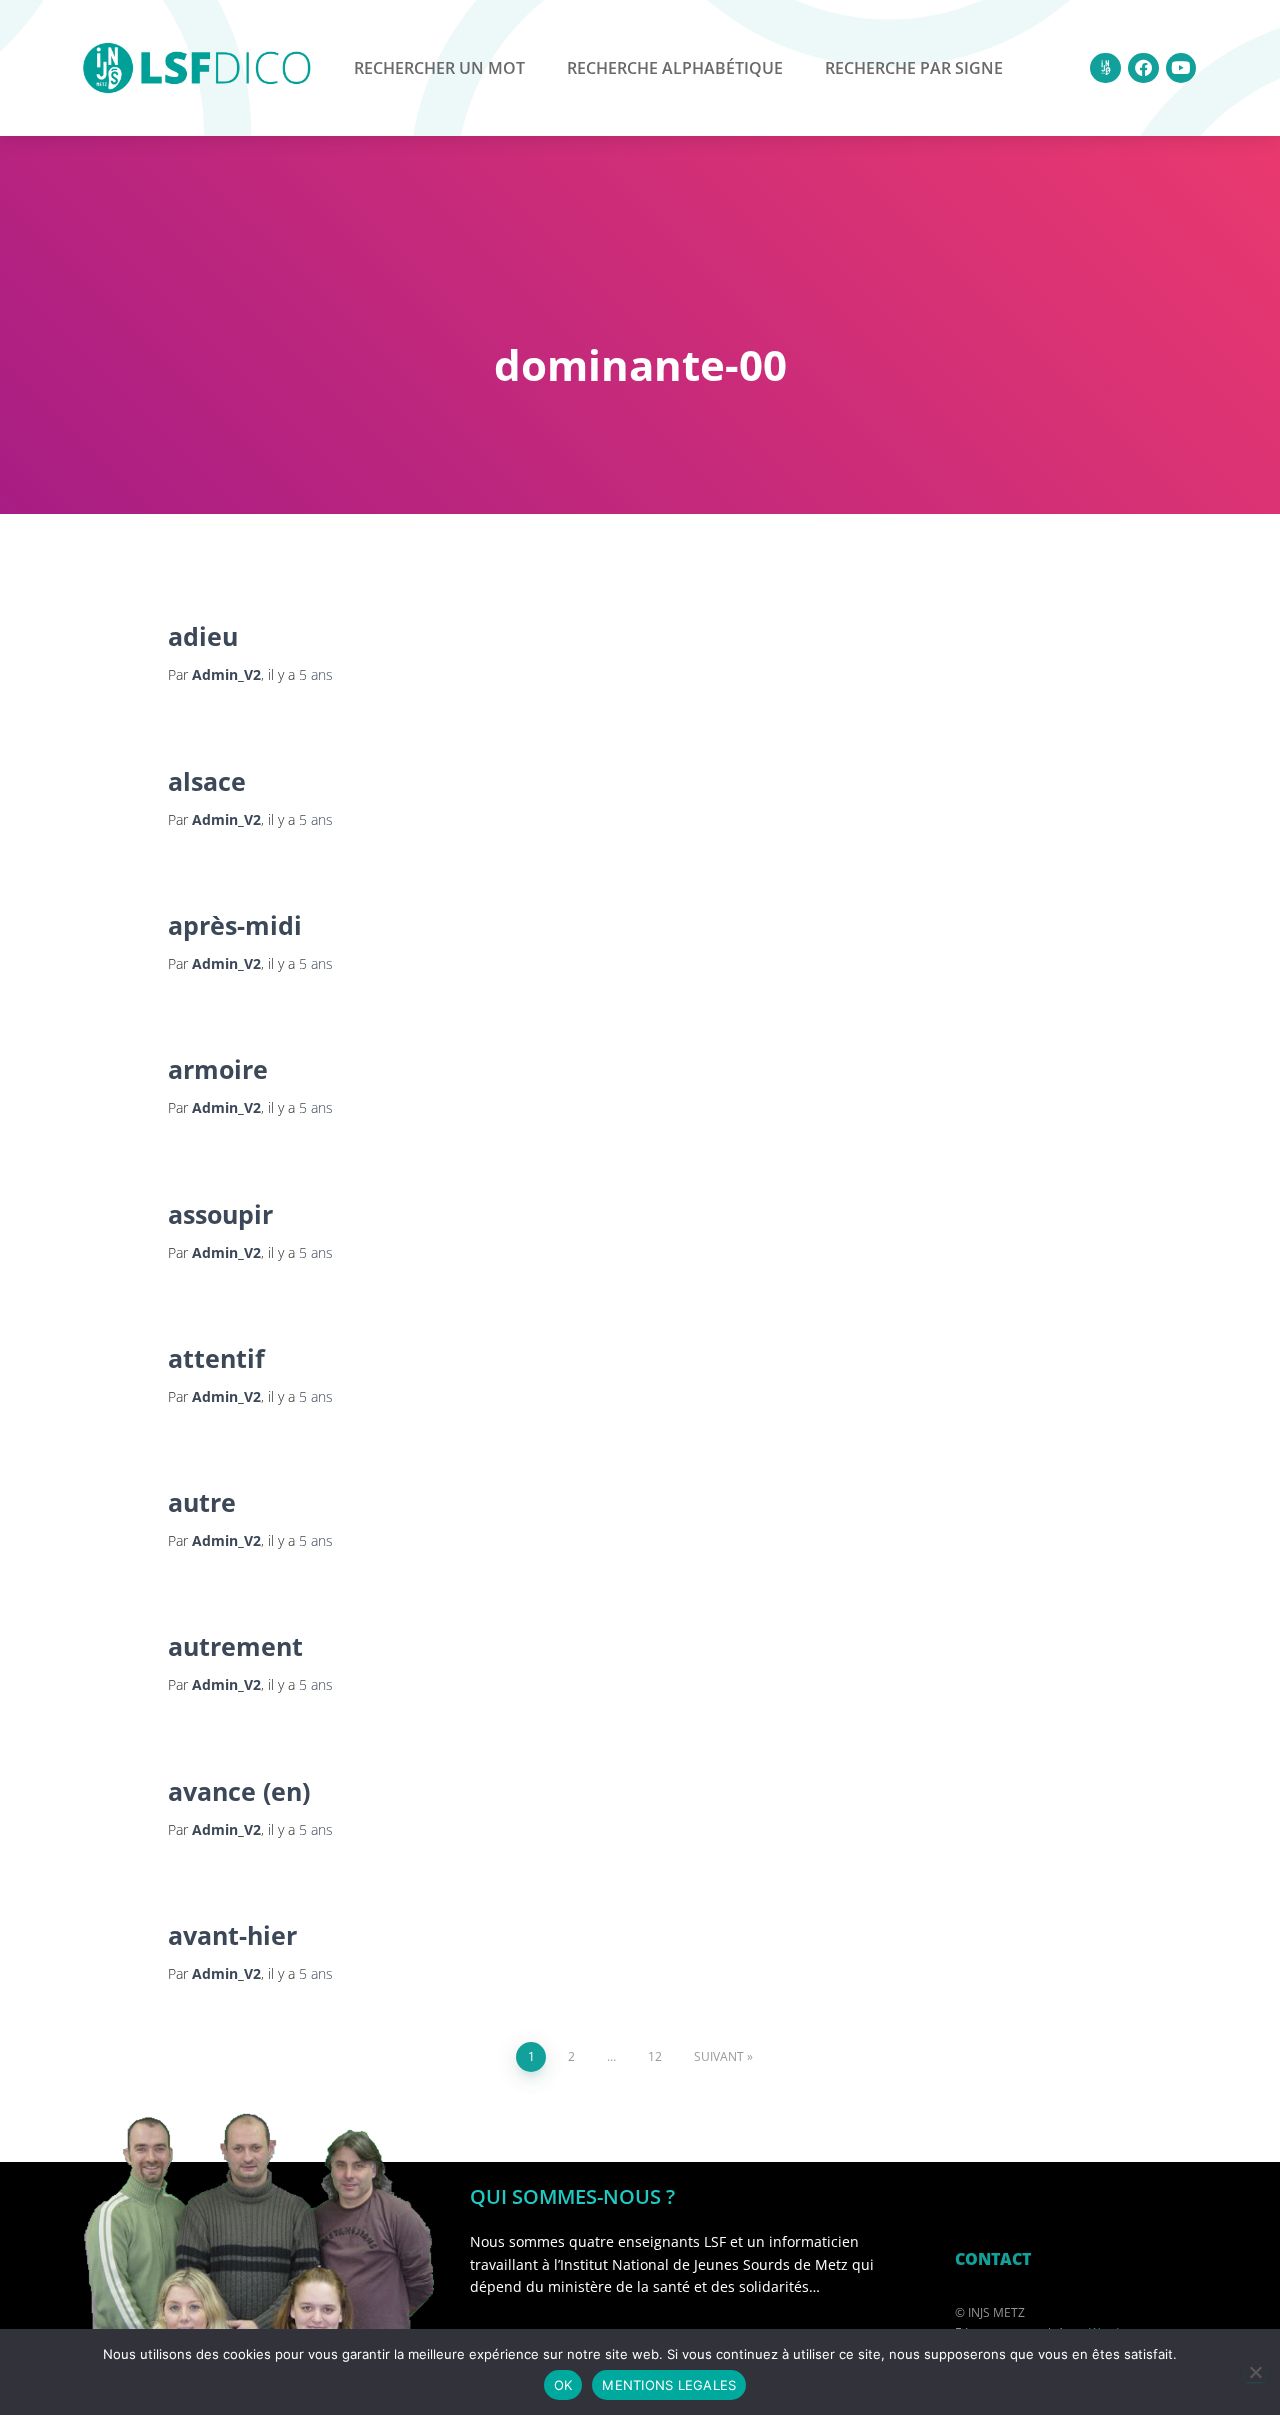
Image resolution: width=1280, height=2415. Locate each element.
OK (563, 2385)
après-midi (235, 925)
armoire (218, 1069)
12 (655, 2056)
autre (202, 1502)
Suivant (719, 2056)
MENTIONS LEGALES (669, 2385)
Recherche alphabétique (675, 68)
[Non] (1255, 2372)
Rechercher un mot (439, 68)
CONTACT (993, 2259)
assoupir (220, 1214)
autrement (235, 1646)
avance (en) (239, 1791)
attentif (216, 1358)
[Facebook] (1143, 68)
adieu (203, 636)
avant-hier (232, 1935)
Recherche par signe (914, 68)
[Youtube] (1181, 68)
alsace (207, 781)
